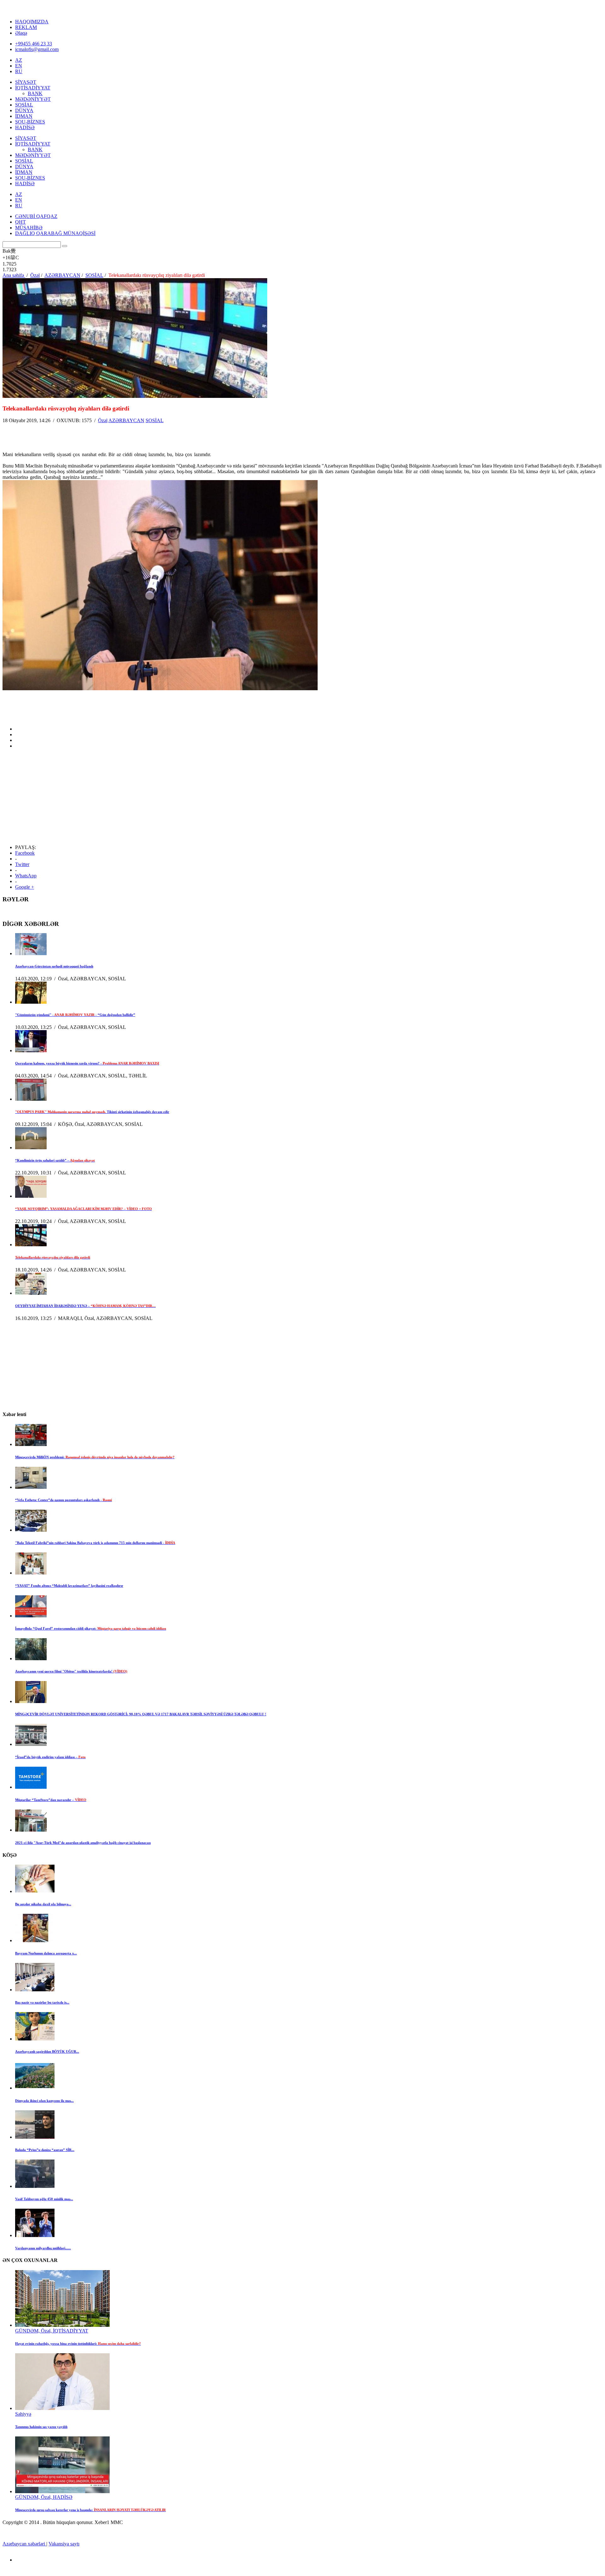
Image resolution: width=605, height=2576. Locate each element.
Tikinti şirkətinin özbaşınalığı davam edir (92, 1112)
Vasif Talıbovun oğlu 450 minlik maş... (44, 2199)
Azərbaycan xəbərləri (24, 2544)
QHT (20, 222)
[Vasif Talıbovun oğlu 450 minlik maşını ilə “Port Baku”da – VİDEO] (35, 2186)
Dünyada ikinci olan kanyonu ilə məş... (44, 2101)
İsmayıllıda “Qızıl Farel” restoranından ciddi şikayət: (91, 1628)
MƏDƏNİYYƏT (33, 99)
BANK (35, 93)
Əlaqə (21, 33)
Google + (25, 887)
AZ (19, 60)
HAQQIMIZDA (32, 22)
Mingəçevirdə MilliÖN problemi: (95, 1457)
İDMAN (24, 116)
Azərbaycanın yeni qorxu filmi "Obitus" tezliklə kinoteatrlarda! (71, 1671)
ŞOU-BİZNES (30, 122)
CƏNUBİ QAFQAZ (36, 216)
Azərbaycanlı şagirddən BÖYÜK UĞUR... (47, 2051)
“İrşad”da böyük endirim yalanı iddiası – (50, 1757)
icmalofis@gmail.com (37, 49)
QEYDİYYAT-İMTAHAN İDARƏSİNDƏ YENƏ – (85, 1306)
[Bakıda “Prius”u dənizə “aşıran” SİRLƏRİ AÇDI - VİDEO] (35, 2137)
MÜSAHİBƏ (29, 228)
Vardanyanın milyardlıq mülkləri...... (43, 2248)
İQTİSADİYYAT (33, 88)
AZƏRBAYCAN (126, 420)
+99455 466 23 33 (34, 44)
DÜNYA (24, 110)
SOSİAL (24, 105)
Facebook (25, 853)
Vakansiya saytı (64, 2544)
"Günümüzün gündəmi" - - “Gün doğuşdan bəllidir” (75, 1015)
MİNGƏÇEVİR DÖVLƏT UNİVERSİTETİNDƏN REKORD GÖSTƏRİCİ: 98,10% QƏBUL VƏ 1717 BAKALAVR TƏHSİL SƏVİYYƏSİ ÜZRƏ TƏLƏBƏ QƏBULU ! (141, 1714)
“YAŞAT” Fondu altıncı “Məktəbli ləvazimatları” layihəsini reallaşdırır (69, 1586)
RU (19, 71)
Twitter (22, 864)
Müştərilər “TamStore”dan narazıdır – (51, 1800)
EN (19, 66)
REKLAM (26, 27)
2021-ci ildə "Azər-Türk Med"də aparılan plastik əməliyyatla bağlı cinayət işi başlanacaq (83, 1843)
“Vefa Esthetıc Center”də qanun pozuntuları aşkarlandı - (63, 1500)
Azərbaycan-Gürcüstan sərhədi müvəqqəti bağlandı (54, 966)
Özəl (103, 420)
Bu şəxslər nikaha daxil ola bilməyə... (43, 1904)
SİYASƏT (26, 82)
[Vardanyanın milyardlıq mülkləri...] (35, 2235)
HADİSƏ (25, 127)
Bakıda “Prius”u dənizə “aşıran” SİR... (45, 2150)
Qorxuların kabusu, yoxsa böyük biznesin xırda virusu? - (87, 1063)
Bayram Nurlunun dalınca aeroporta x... (46, 1953)
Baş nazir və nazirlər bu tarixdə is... (42, 2002)
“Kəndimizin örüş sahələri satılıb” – (55, 1160)
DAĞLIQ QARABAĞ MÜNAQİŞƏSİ (55, 233)
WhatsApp (26, 876)
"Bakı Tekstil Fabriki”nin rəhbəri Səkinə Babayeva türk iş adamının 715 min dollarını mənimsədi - (95, 1543)
